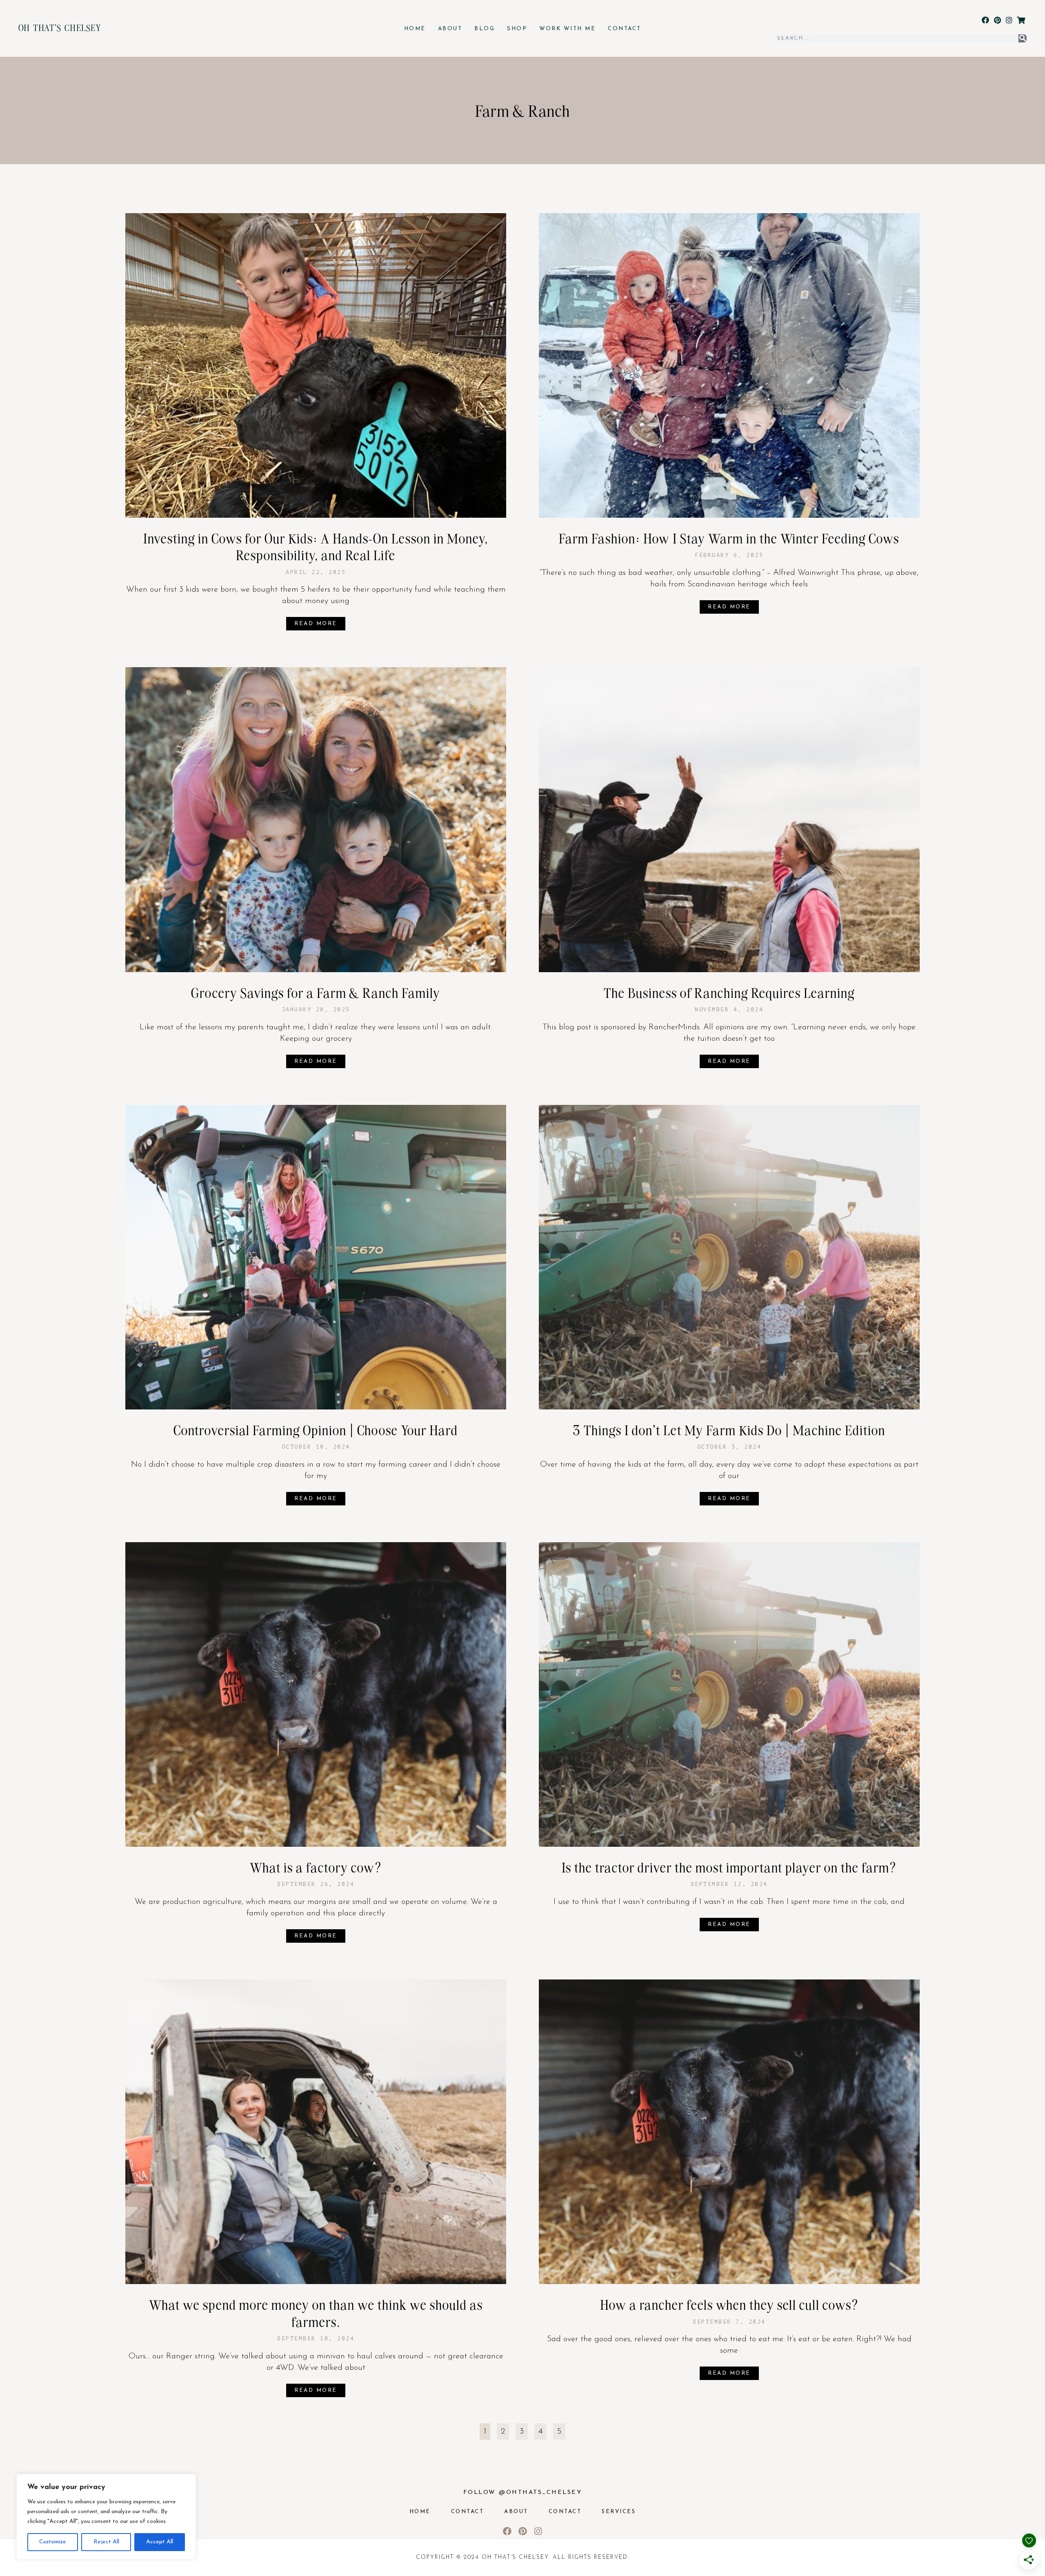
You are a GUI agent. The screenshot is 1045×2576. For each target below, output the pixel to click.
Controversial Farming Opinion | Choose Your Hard (316, 1430)
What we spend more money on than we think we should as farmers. (316, 2313)
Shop (517, 29)
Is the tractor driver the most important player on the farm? (729, 1867)
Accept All (160, 2542)
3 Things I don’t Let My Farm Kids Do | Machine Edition (729, 1430)
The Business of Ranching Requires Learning (729, 993)
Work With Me (567, 29)
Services (619, 2512)
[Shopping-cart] (1021, 20)
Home (415, 29)
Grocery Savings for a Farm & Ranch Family (316, 993)
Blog (485, 29)
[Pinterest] (997, 20)
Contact (625, 29)
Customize (53, 2542)
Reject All (106, 2542)
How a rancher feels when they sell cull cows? (729, 2304)
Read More (316, 624)
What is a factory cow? (316, 1867)
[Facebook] (986, 20)
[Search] (1023, 38)
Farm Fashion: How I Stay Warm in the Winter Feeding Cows (729, 538)
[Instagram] (1009, 20)
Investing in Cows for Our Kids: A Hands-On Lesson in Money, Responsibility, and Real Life (316, 547)
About (450, 29)
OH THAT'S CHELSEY (60, 27)
